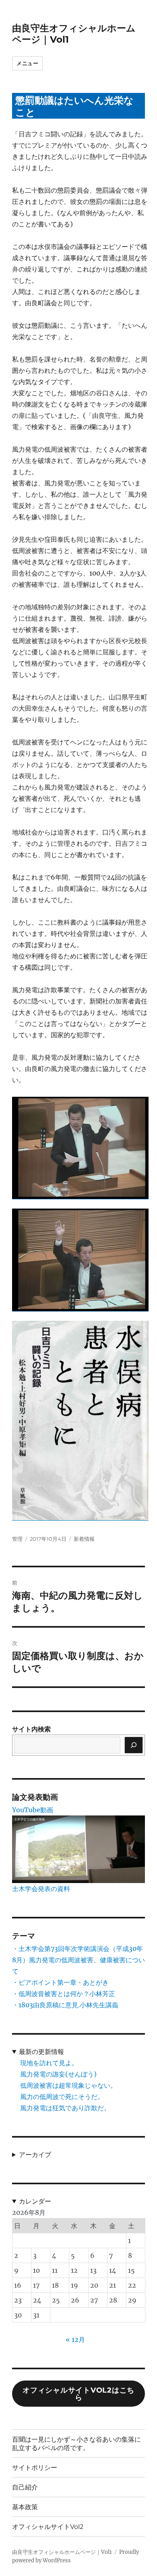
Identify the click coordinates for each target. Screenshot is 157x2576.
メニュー (27, 63)
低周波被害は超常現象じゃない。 (68, 2085)
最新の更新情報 (41, 2052)
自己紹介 (25, 2487)
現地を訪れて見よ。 (49, 2063)
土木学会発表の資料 (41, 1889)
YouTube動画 (33, 1810)
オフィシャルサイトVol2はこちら (78, 2394)
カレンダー (35, 2201)
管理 (17, 1539)
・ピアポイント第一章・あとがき (60, 1982)
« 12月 (75, 2340)
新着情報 (84, 1539)
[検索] (134, 1745)
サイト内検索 (31, 1729)
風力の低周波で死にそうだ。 (62, 2097)
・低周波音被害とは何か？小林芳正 (64, 1994)
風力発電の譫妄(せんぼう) (58, 2074)
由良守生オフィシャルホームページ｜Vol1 (62, 2552)
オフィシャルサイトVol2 (48, 2527)
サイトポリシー (35, 2468)
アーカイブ (35, 2155)
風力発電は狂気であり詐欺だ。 (65, 2108)
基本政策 (25, 2507)
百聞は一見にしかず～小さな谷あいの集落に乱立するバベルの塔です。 (76, 2444)
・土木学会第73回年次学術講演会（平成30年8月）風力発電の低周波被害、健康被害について (78, 1960)
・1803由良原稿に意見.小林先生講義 (65, 2005)
